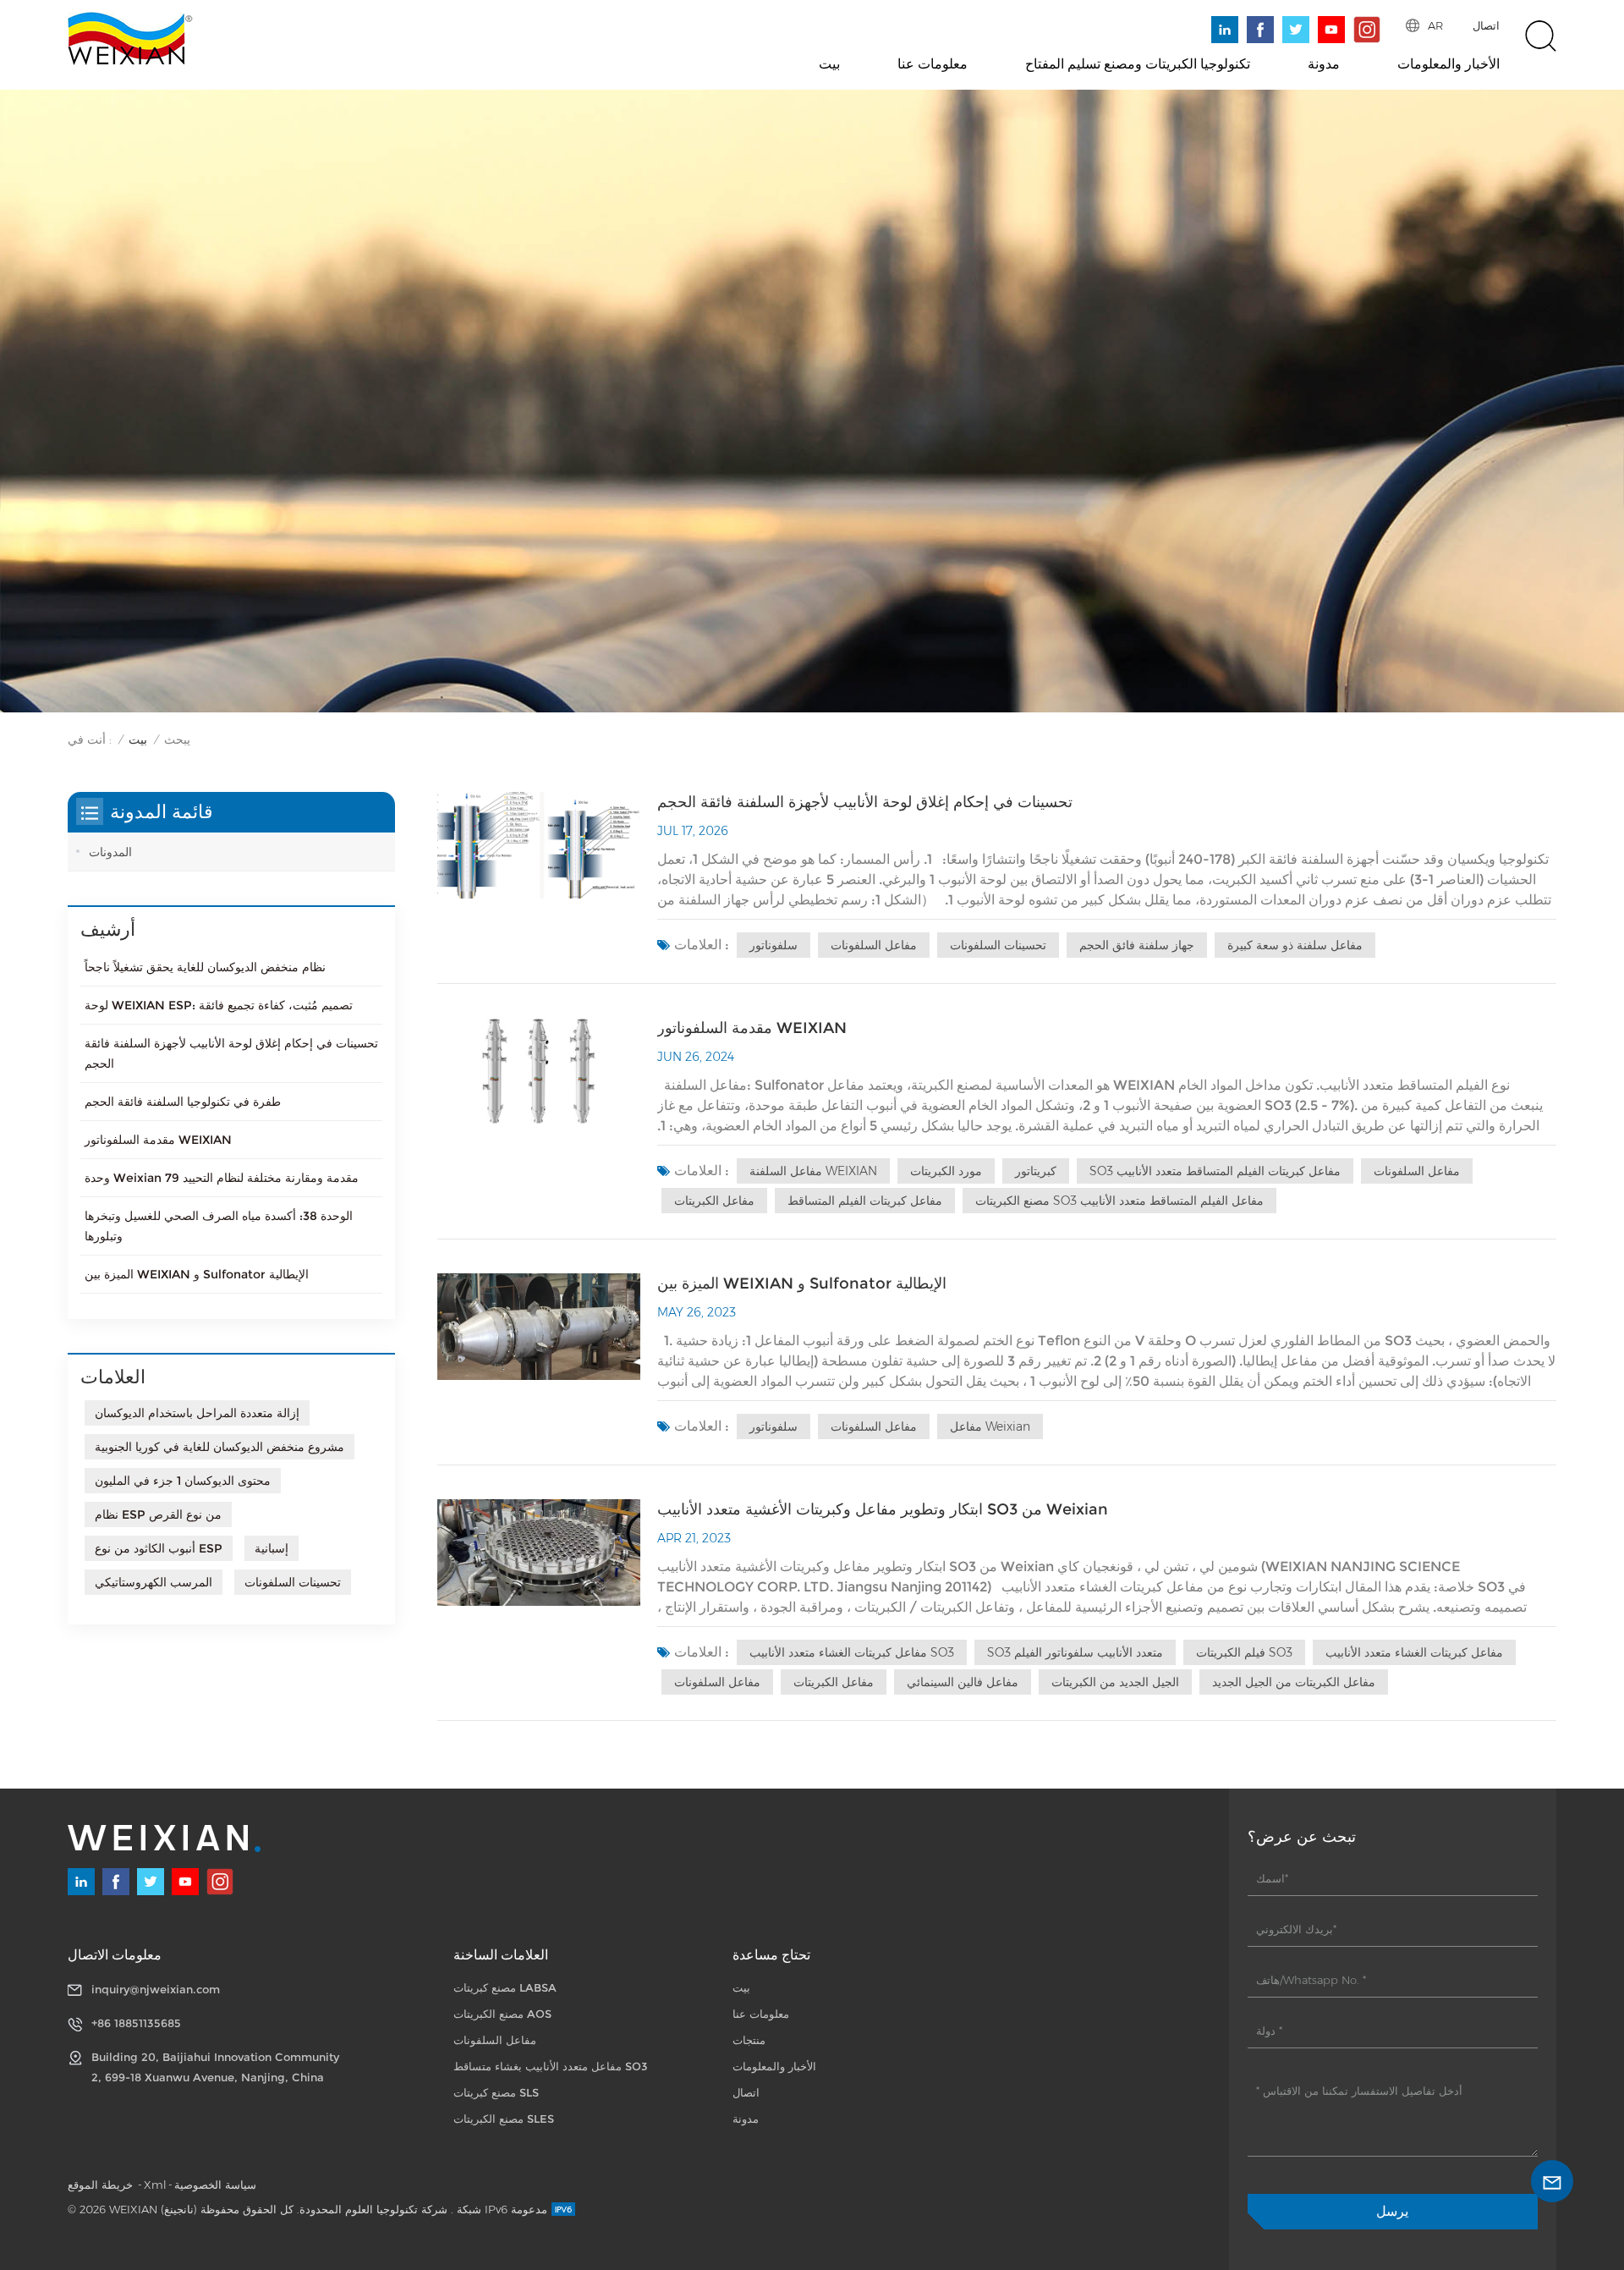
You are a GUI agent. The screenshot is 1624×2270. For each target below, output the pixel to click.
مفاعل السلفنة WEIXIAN (813, 1171)
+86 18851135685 (136, 2023)
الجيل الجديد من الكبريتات (1115, 1682)
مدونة (1324, 64)
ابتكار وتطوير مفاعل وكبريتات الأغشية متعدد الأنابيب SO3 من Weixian (883, 1509)
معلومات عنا (933, 64)
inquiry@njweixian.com (156, 1989)
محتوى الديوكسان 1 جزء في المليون (183, 1481)
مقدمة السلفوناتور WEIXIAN (752, 1028)
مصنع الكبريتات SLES (504, 2119)
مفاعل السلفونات (874, 945)
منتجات (749, 2040)
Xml (155, 2185)
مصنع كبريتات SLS (496, 2092)
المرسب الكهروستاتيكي (154, 1582)
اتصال (1486, 25)
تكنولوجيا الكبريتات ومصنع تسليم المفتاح (1138, 64)
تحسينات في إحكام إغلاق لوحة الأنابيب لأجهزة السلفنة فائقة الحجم (865, 802)
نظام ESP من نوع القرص (158, 1514)
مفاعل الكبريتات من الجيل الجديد (1294, 1682)
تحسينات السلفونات (998, 945)
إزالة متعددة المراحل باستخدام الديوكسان (197, 1413)
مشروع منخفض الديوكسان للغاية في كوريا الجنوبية (219, 1447)
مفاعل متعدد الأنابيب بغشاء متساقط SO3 (551, 2066)
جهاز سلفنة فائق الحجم (1137, 945)
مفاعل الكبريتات (714, 1201)
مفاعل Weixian (990, 1426)
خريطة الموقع (102, 2185)
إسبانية (272, 1548)
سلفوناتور (774, 945)
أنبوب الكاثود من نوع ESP (159, 1548)
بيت (829, 64)
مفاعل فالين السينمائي (963, 1682)
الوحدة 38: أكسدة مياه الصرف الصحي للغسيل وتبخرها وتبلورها (219, 1226)
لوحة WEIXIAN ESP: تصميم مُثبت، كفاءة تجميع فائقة (219, 1005)
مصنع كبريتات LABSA (505, 1987)
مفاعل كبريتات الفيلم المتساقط (865, 1201)
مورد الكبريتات (946, 1171)
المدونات (110, 852)
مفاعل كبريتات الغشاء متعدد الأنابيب (1414, 1652)
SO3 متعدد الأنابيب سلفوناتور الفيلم (1075, 1652)
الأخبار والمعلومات (1448, 64)
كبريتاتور (1036, 1171)
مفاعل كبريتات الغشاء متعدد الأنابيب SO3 (852, 1652)
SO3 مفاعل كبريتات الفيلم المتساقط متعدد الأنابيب (1215, 1171)
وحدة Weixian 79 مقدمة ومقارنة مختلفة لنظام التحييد (222, 1178)
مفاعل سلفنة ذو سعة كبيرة (1295, 945)
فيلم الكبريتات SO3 (1244, 1652)
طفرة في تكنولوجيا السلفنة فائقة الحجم (183, 1102)
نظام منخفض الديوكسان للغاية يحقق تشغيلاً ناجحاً (205, 967)
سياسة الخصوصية (215, 2185)
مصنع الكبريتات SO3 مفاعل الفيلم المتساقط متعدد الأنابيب (1119, 1201)
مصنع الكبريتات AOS (502, 2014)
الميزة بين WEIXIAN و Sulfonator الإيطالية (802, 1283)
